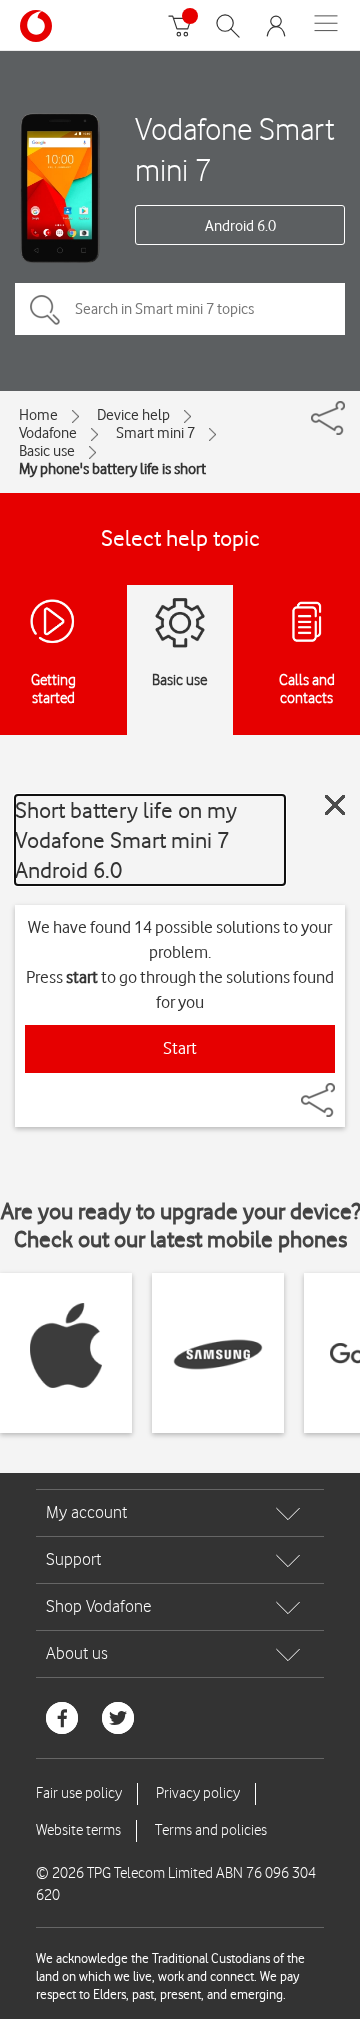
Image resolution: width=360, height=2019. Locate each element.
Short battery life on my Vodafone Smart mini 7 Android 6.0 (126, 839)
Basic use (47, 451)
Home (38, 415)
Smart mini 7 (155, 433)
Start (180, 1048)
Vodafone (48, 433)
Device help (133, 415)
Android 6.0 (240, 226)
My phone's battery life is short (112, 469)
